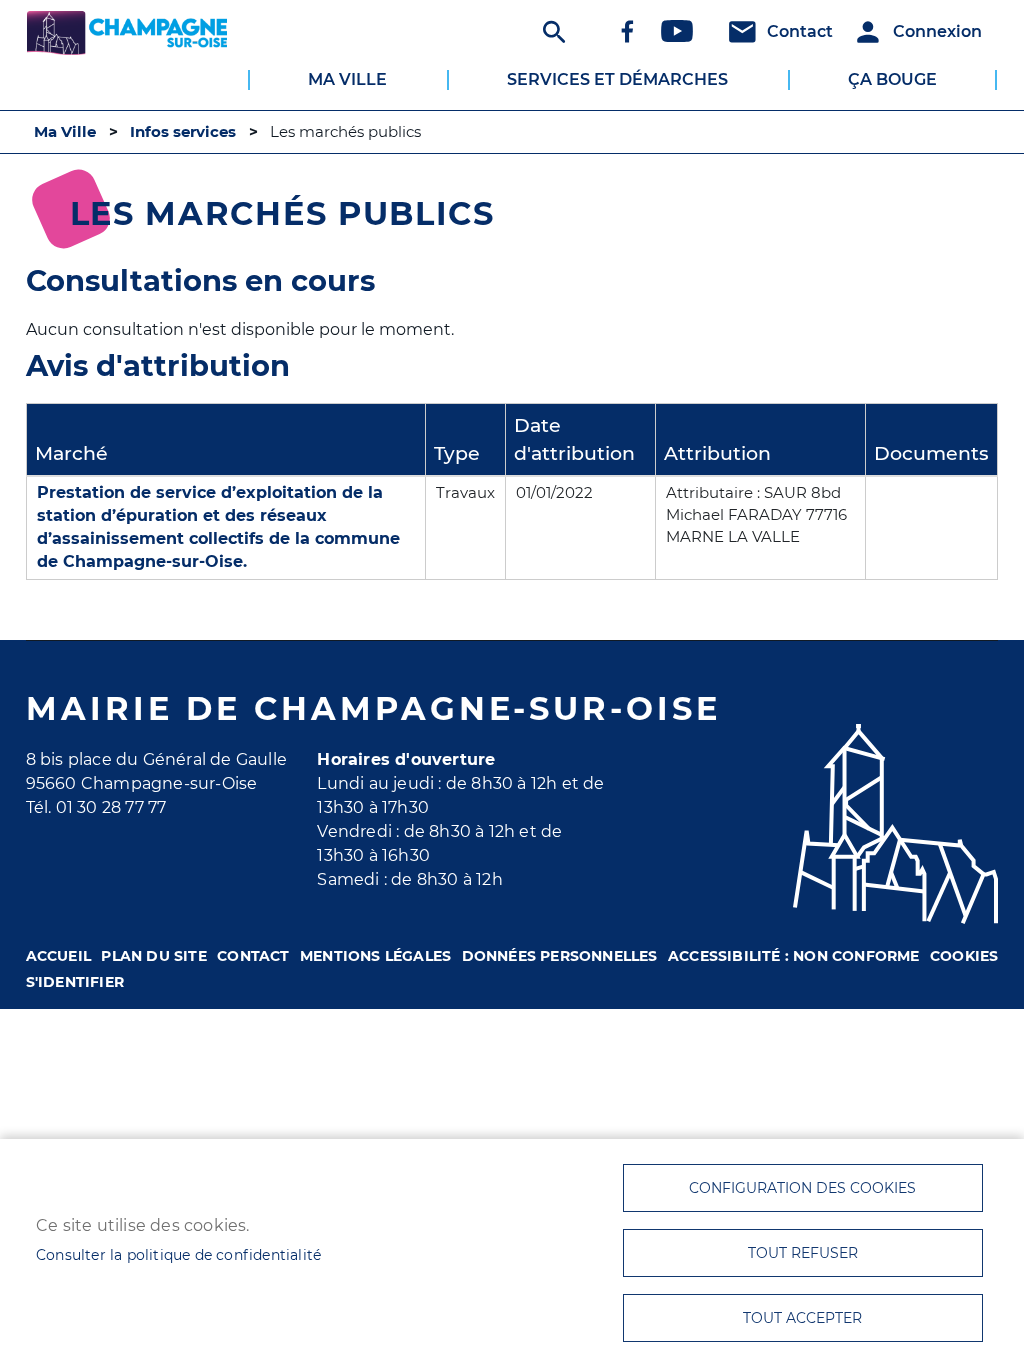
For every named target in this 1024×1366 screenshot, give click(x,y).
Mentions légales (375, 956)
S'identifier (75, 982)
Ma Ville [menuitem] (347, 79)
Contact (800, 31)
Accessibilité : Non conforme (794, 956)
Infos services (183, 132)
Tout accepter (802, 1318)
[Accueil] (127, 36)
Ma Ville (65, 132)
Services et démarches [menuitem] (617, 79)
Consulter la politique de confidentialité (178, 1255)
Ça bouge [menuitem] (892, 79)
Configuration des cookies (802, 1188)
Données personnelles (560, 956)
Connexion (937, 31)
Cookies (964, 956)
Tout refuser (803, 1253)
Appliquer (552, 31)
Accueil (58, 956)
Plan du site (153, 956)
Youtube (677, 31)
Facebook (627, 31)
